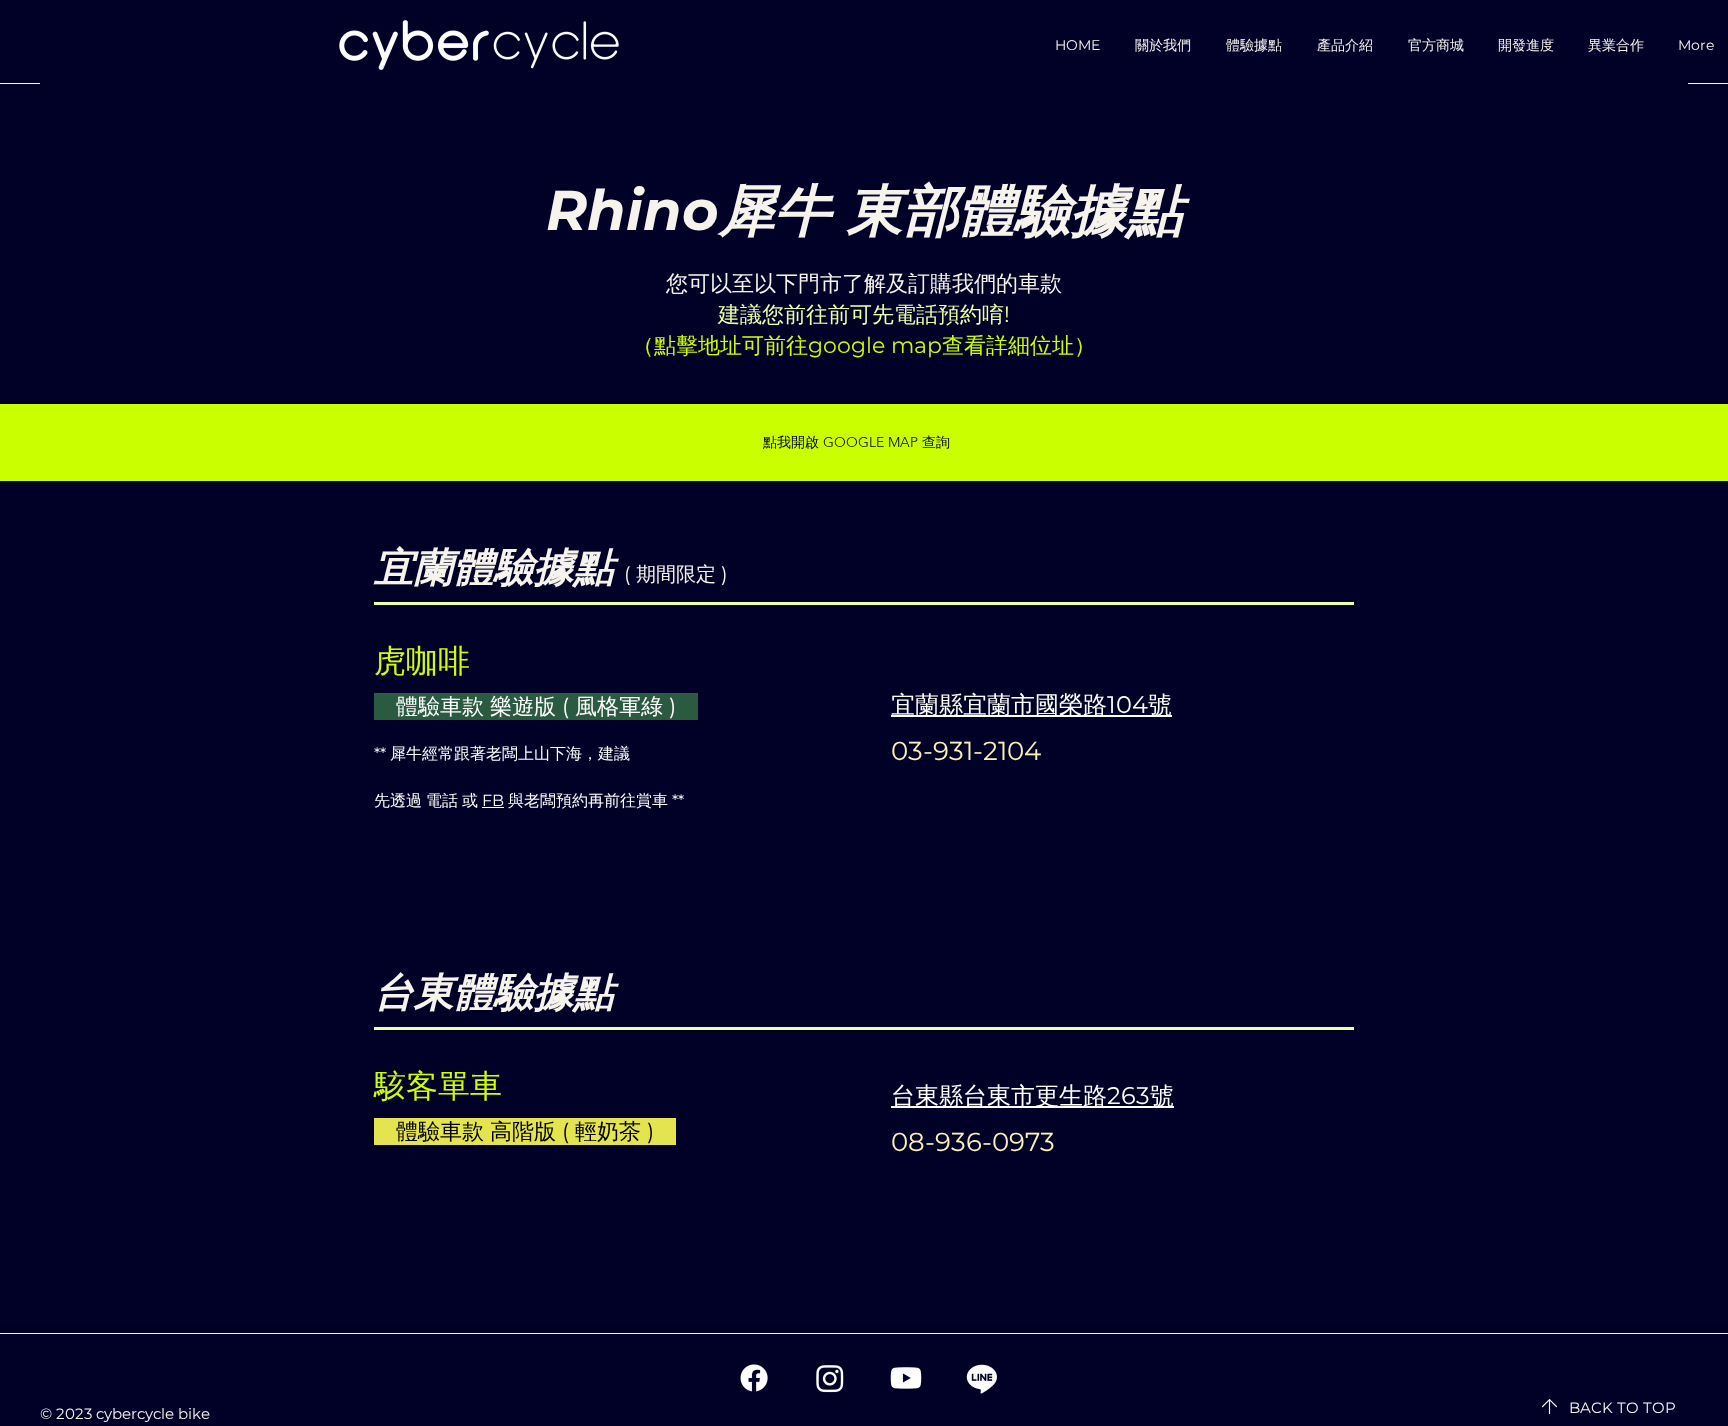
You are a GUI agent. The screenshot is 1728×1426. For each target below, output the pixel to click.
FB (493, 800)
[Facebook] (754, 1378)
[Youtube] (906, 1378)
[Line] (982, 1378)
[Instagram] (830, 1378)
